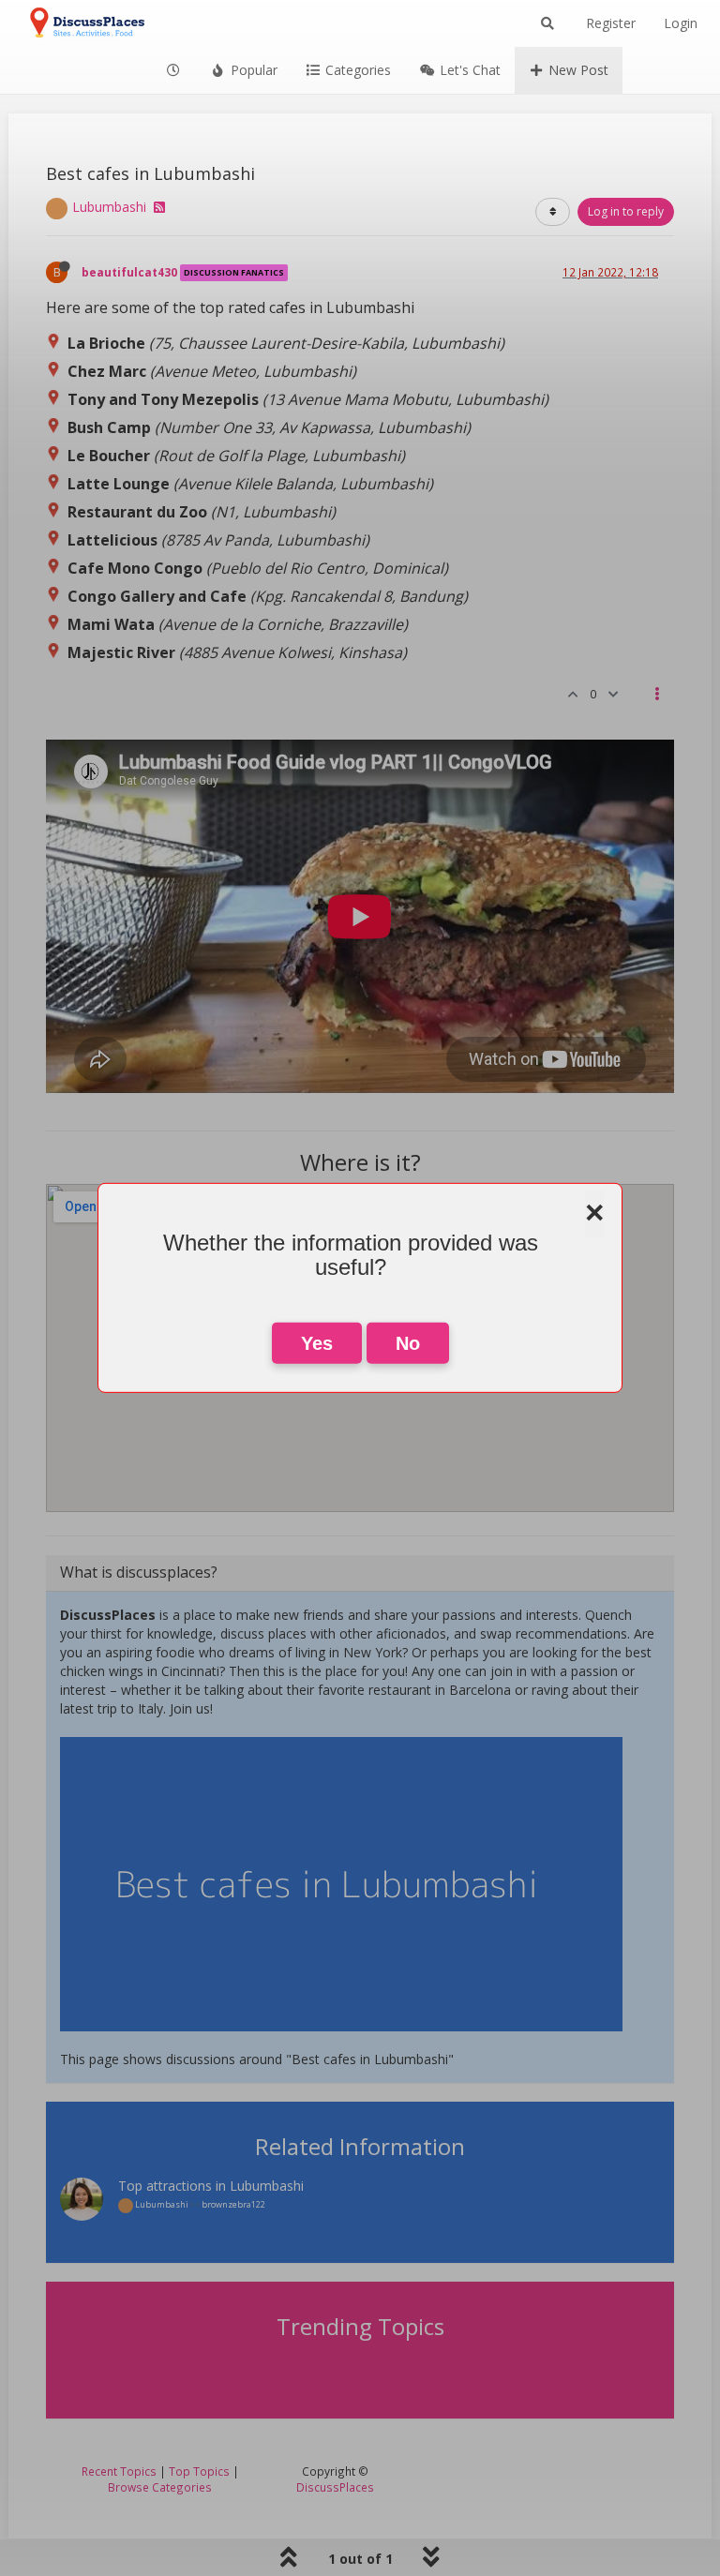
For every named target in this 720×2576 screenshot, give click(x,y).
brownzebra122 (233, 2204)
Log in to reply (626, 211)
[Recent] (174, 70)
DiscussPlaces (335, 2487)
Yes (317, 1343)
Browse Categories (160, 2487)
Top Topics (199, 2471)
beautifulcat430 (129, 272)
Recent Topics (119, 2471)
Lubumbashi (109, 207)
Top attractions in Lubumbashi (211, 2186)
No (408, 1343)
